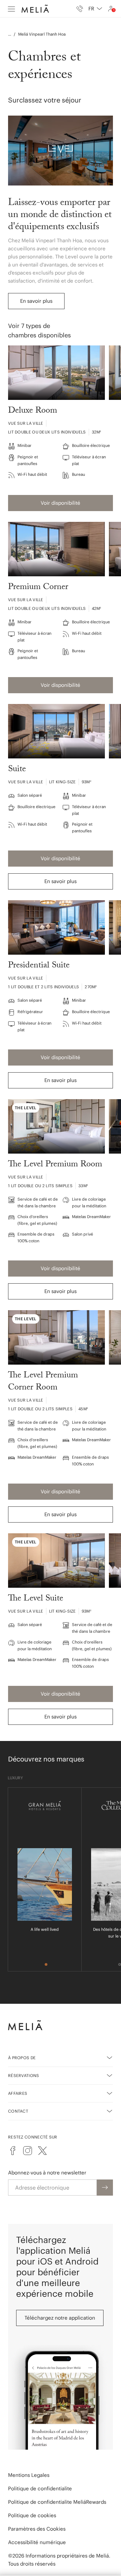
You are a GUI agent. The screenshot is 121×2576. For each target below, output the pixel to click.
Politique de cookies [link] (32, 2515)
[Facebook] (13, 2151)
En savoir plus (36, 301)
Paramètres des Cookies (37, 2529)
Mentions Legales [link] (29, 2475)
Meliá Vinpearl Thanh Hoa (42, 34)
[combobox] (95, 9)
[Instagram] (28, 2151)
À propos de (22, 2058)
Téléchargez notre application (60, 2318)
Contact (18, 2111)
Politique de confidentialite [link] (40, 2488)
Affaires (18, 2093)
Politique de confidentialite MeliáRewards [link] (57, 2502)
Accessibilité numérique (37, 2542)
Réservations (24, 2075)
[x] (42, 2151)
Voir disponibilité (61, 503)
